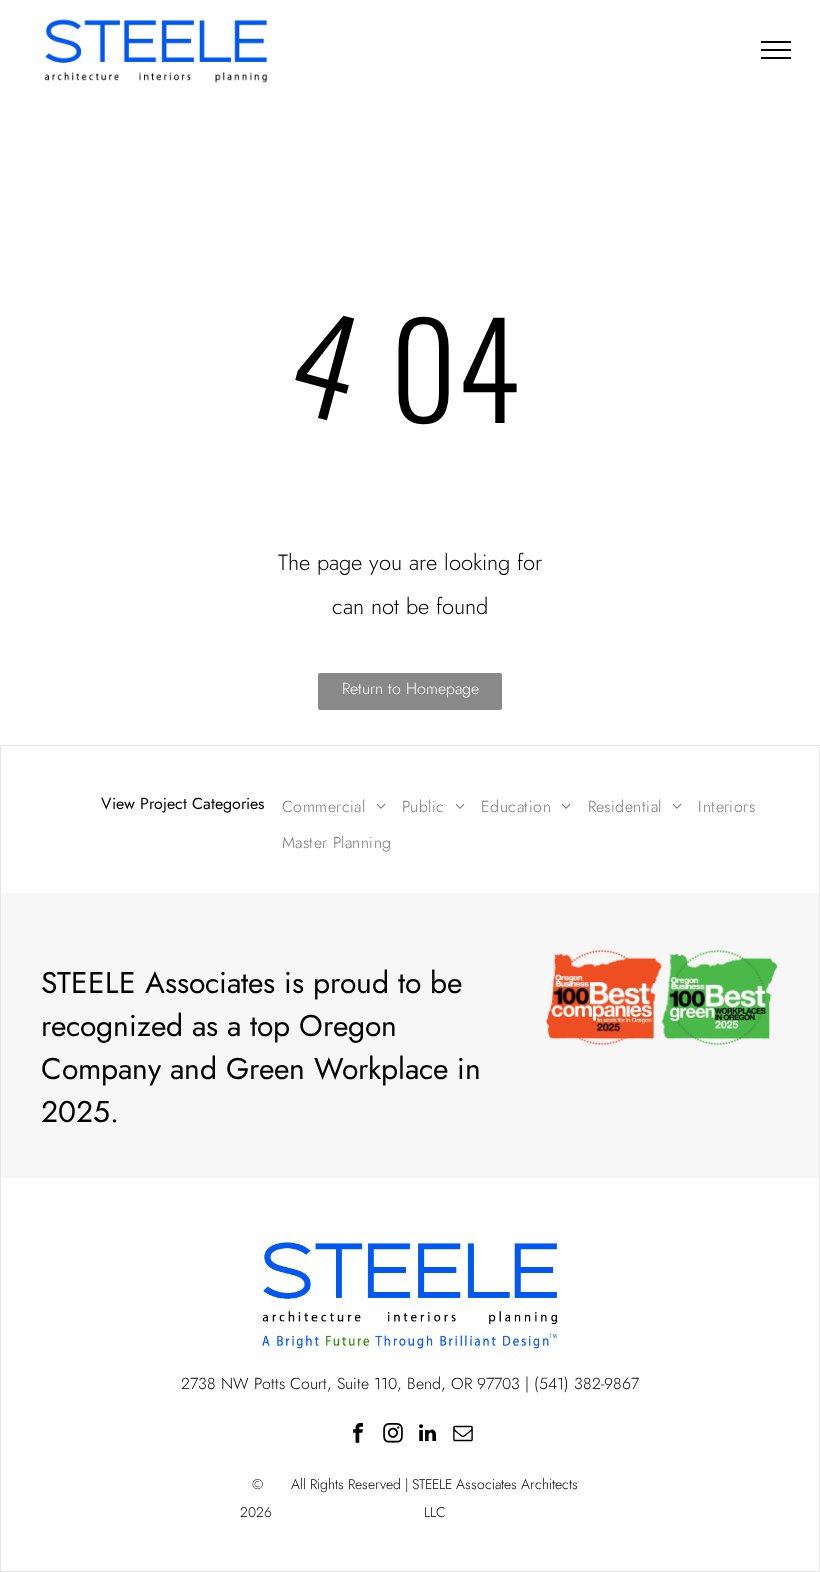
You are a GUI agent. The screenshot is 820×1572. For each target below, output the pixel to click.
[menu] (776, 50)
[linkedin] (428, 1435)
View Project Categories (182, 803)
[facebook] (358, 1435)
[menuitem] (334, 807)
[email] (463, 1435)
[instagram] (393, 1435)
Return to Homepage (410, 688)
